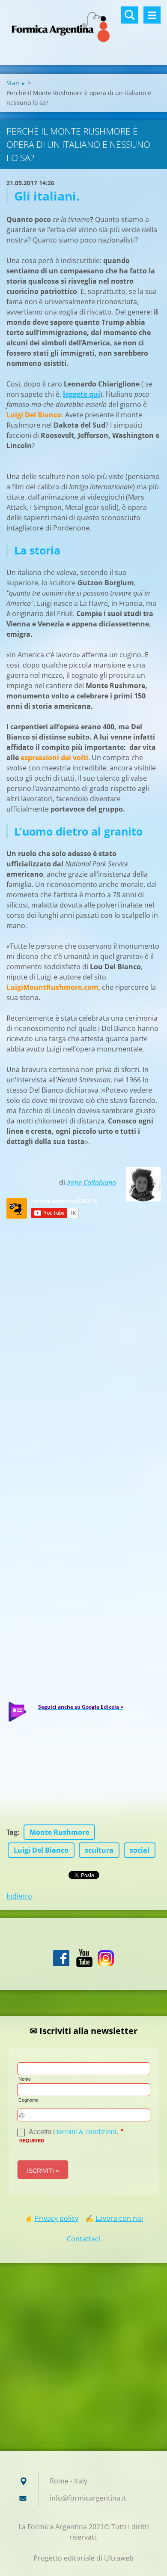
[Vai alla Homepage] (83, 27)
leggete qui (82, 394)
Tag (12, 1832)
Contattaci (83, 2239)
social (140, 1850)
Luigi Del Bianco (41, 1850)
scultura (99, 1850)
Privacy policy (57, 2218)
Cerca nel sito (130, 15)
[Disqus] (83, 1328)
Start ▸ (16, 83)
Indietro (19, 1896)
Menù (152, 15)
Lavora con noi (119, 2218)
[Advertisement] (83, 2359)
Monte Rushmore (59, 1832)
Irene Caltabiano (91, 1183)
